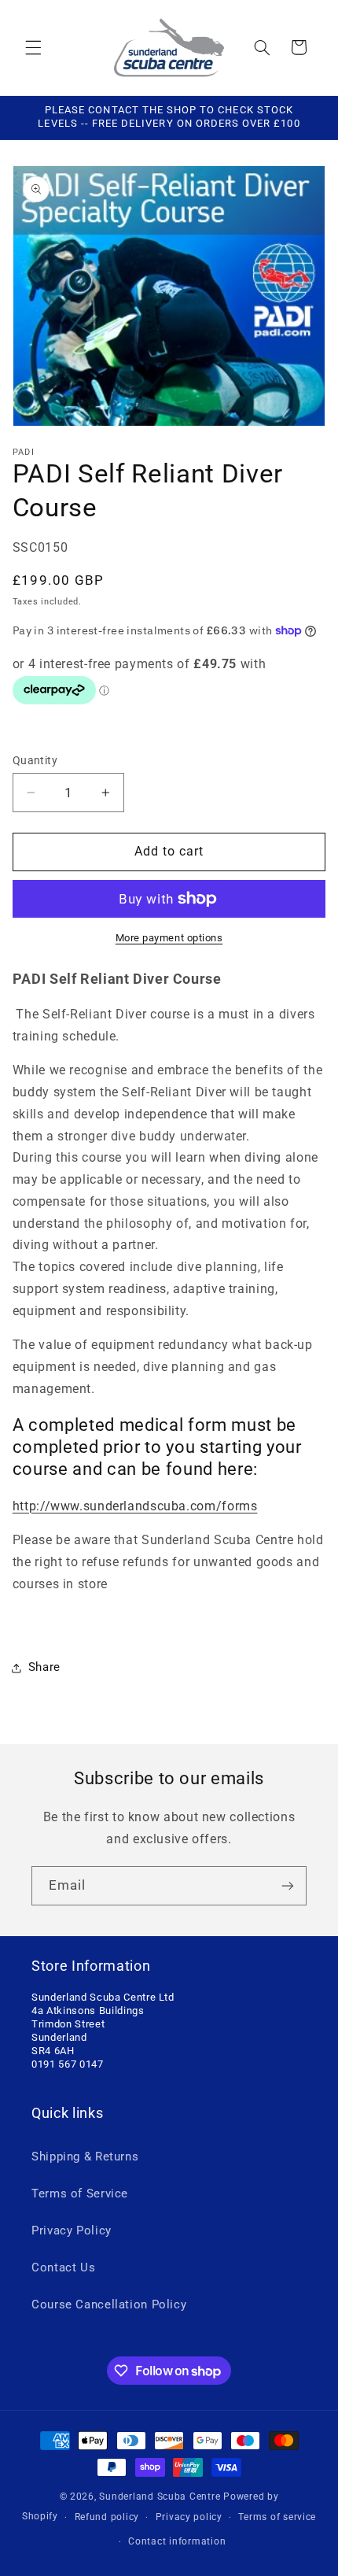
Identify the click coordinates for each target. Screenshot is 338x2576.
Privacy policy (189, 2517)
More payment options (169, 938)
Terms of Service (80, 2193)
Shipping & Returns (85, 2157)
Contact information (177, 2541)
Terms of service (277, 2517)
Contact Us (63, 2267)
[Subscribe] (288, 1885)
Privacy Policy (72, 2230)
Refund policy (107, 2517)
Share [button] (44, 1667)
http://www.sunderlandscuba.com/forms (135, 1506)
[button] (33, 47)
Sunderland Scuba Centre (160, 2497)
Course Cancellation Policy (109, 2304)
